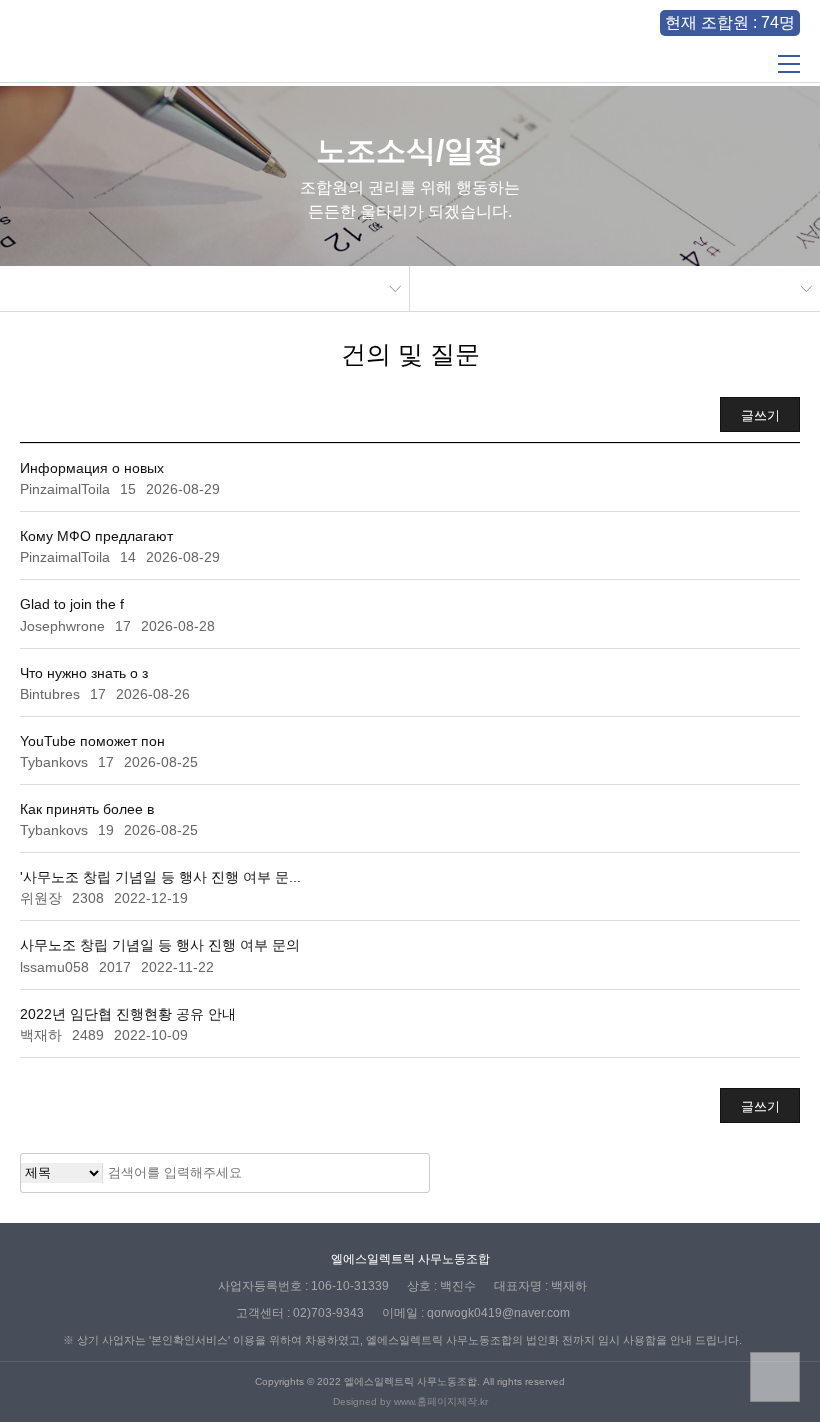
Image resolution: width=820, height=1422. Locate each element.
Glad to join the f (72, 604)
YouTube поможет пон (92, 741)
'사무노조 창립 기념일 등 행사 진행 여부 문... (160, 877)
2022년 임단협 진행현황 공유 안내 (128, 1014)
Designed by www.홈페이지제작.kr (410, 1402)
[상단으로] (775, 1377)
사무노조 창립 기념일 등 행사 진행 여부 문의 (160, 945)
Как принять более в (87, 809)
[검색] (408, 1173)
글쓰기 (760, 415)
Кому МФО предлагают (96, 536)
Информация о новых (92, 468)
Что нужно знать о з (84, 673)
